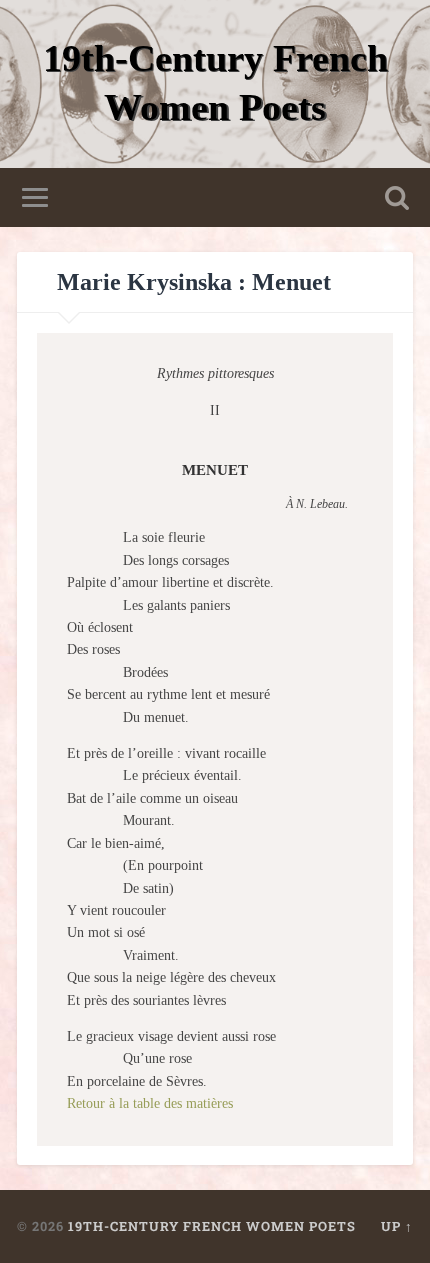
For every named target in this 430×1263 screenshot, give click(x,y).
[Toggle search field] (397, 197)
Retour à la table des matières (150, 1103)
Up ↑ (397, 1226)
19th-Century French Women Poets (212, 1226)
